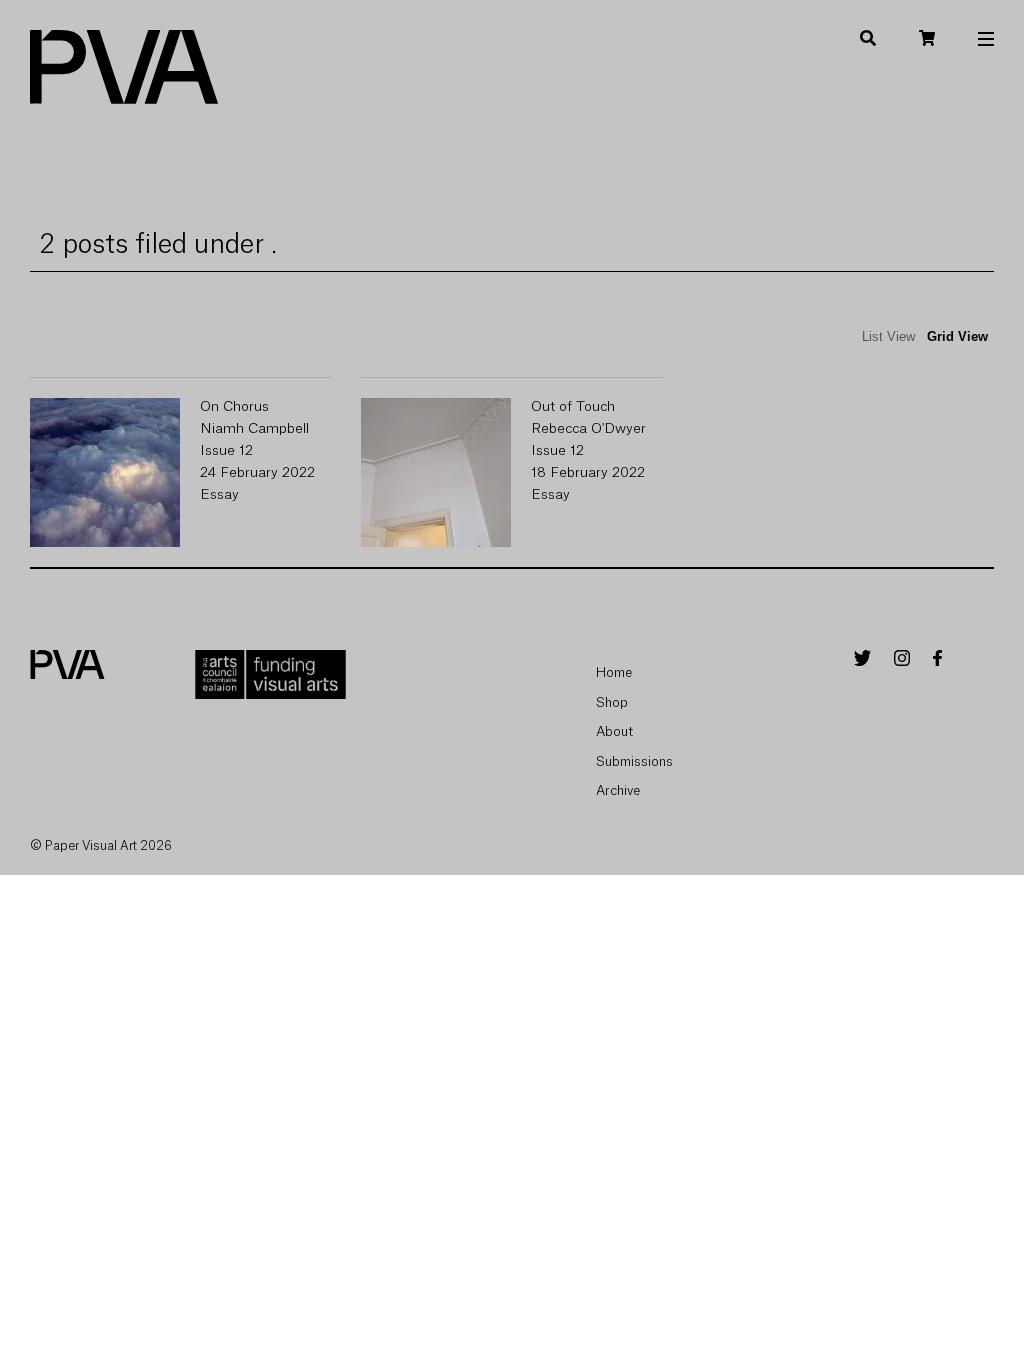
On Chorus (234, 407)
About (614, 731)
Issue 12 (226, 451)
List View (888, 336)
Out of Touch (573, 407)
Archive (618, 790)
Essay (219, 495)
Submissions (634, 761)
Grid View (957, 336)
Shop (612, 702)
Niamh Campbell (254, 429)
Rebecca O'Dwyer (588, 429)
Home (614, 672)
